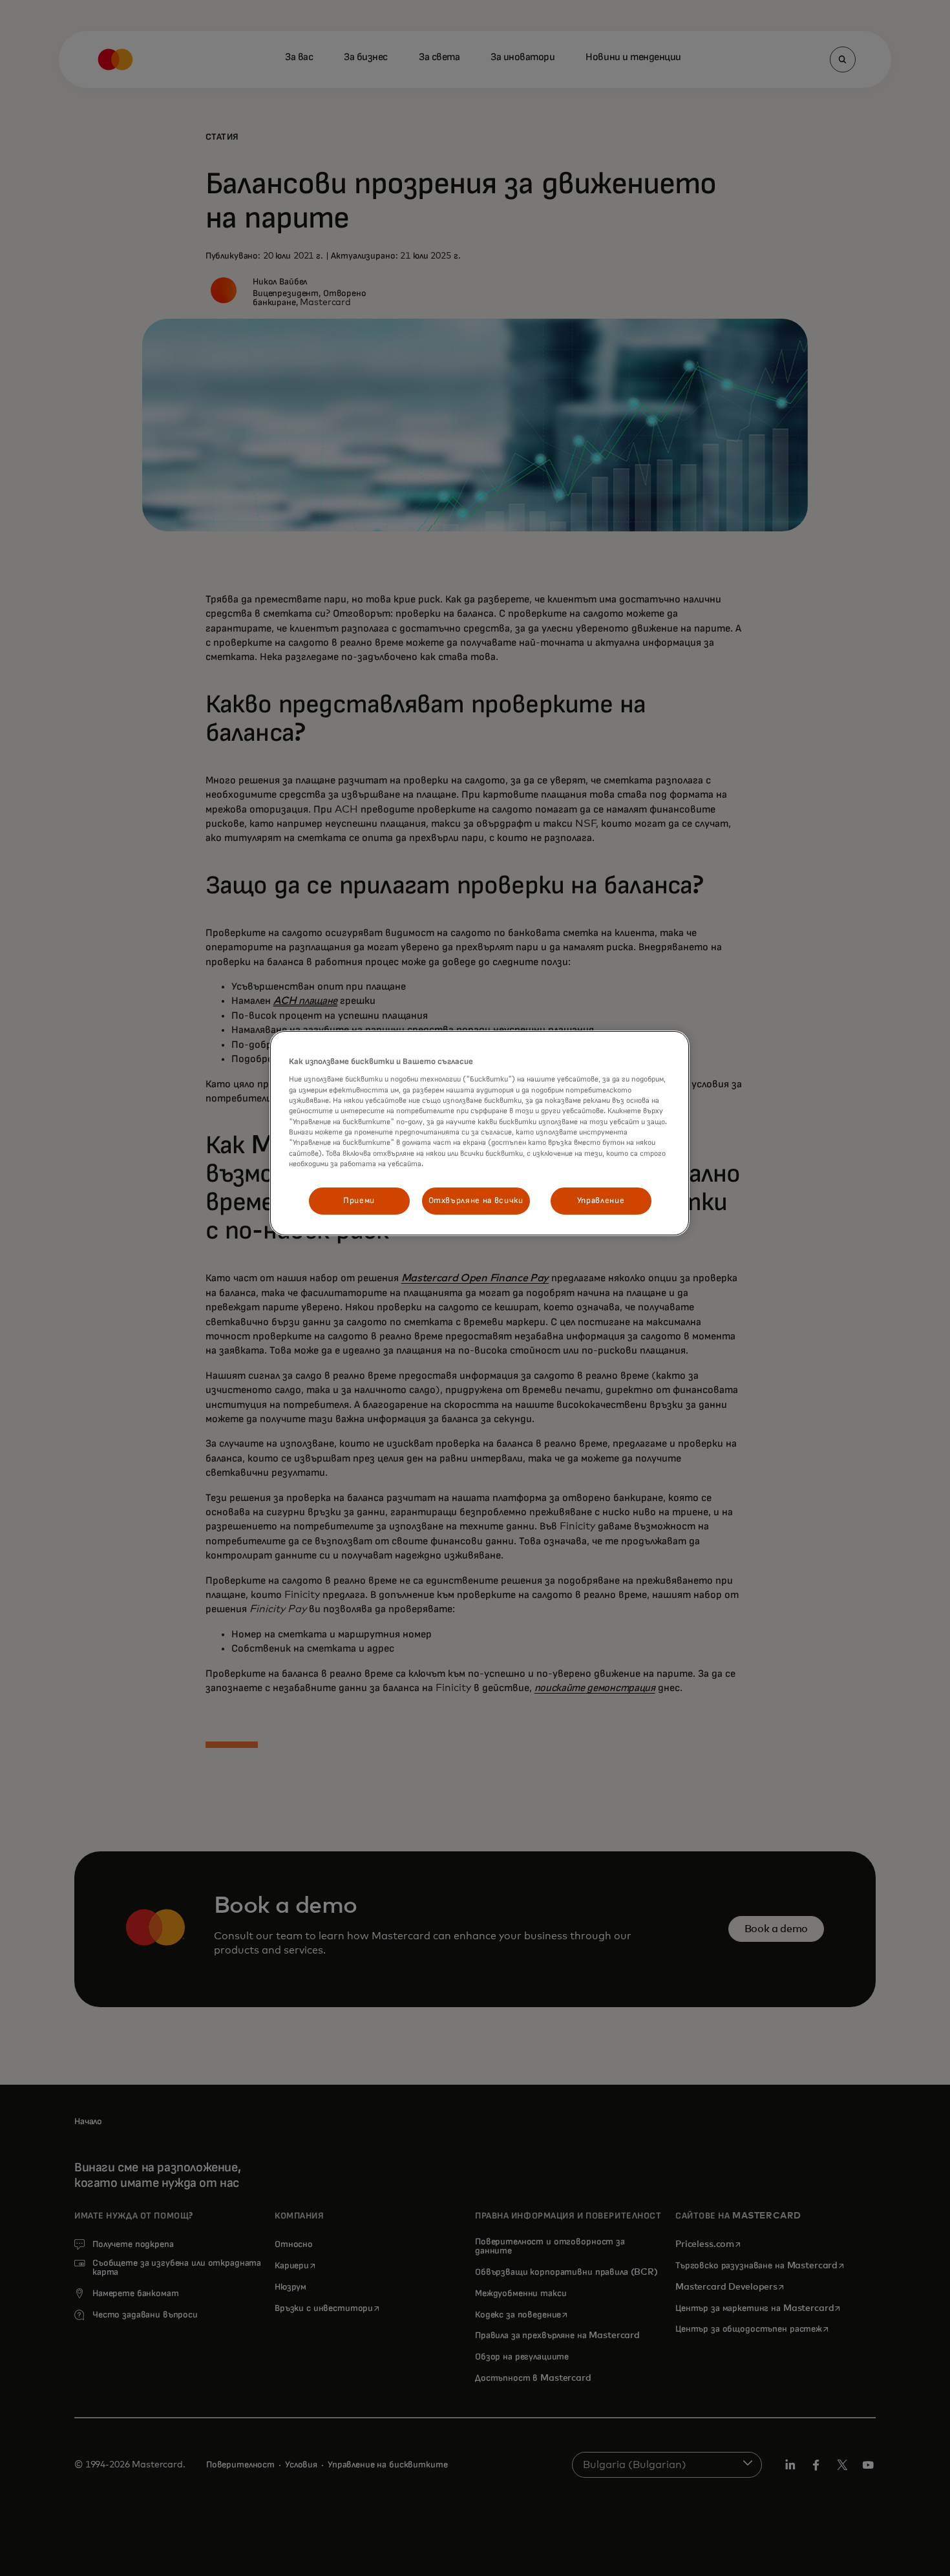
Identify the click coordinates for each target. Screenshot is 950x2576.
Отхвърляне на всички (476, 1201)
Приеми (359, 1201)
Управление (601, 1201)
